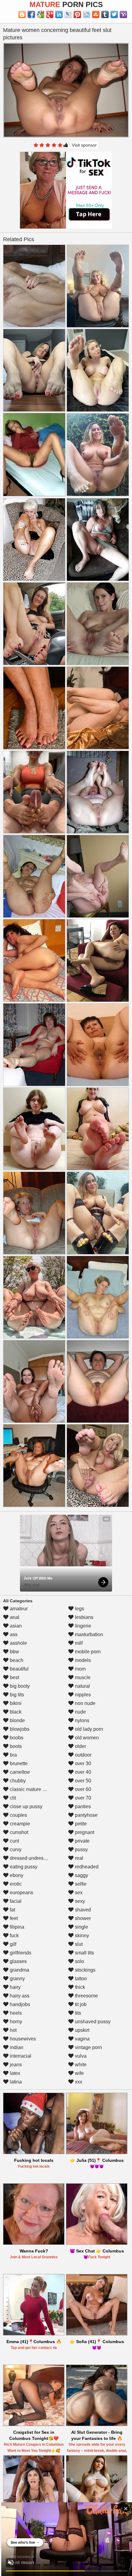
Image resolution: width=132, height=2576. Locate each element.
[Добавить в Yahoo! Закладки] (123, 14)
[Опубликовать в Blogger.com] (22, 14)
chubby (17, 1781)
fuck (14, 1936)
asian (15, 1626)
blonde (17, 1720)
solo (79, 1961)
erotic (15, 1884)
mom (80, 1669)
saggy (81, 1875)
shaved (82, 1910)
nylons (82, 1720)
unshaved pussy (92, 2022)
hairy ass (19, 1996)
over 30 (82, 1763)
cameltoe (19, 1772)
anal (14, 1617)
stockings (85, 1970)
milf (78, 1643)
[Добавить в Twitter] (114, 14)
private (82, 1841)
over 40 (82, 1772)
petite (80, 1824)
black (15, 1712)
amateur (18, 1609)
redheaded (86, 1867)
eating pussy (23, 1867)
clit (12, 1798)
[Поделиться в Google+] (50, 14)
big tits (16, 1695)
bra (13, 1755)
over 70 (82, 1798)
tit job (80, 2004)
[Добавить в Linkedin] (59, 14)
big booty (19, 1686)
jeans (15, 2065)
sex (78, 1893)
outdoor (83, 1755)
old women (86, 1738)
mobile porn (87, 1652)
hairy (15, 1987)
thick (79, 1987)
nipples (82, 1695)
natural (82, 1686)
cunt (14, 1841)
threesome (86, 1996)
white (80, 2065)
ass (13, 1634)
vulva (80, 2056)
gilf (12, 1944)
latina (15, 2082)
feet (13, 1918)
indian (16, 2047)
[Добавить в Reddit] (87, 14)
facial (15, 1901)
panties (82, 1806)
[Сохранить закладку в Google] (41, 14)
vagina (82, 2039)
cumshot (18, 1832)
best (14, 1677)
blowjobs (19, 1729)
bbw (14, 1652)
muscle (82, 1677)
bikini (15, 1703)
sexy (79, 1901)
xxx (78, 2082)
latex (14, 2073)
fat (12, 1910)
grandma (19, 1970)
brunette (18, 1763)
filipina (16, 1927)
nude (80, 1712)
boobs (16, 1738)
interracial (20, 2056)
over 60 (82, 1789)
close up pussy (25, 1806)
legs (79, 1609)
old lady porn (88, 1729)
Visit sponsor (84, 145)
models (82, 1660)
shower (82, 1918)
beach (16, 1660)
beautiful (19, 1669)
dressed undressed (30, 1858)
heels (15, 2013)
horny (15, 2022)
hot (13, 2030)
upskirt (82, 2030)
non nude (85, 1703)
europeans (21, 1893)
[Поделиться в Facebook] (31, 14)
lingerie (82, 1626)
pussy (81, 1850)
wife (79, 2073)
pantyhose (86, 1815)
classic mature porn (30, 1789)
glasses (18, 1961)
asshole (18, 1643)
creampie (19, 1824)
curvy (15, 1850)
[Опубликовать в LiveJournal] (68, 14)
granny (17, 1979)
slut (78, 1944)
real (78, 1858)
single (81, 1927)
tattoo (80, 1979)
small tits (84, 1953)
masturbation (88, 1634)
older (80, 1746)
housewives (22, 2039)
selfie (80, 1884)
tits (77, 2013)
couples (18, 1815)
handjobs (19, 2004)
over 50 (82, 1781)
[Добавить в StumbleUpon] (96, 14)
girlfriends (20, 1953)
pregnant (84, 1832)
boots (15, 1746)
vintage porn (88, 2047)
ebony (16, 1875)
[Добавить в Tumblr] (105, 14)
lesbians (83, 1617)
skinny (81, 1936)
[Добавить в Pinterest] (77, 14)
